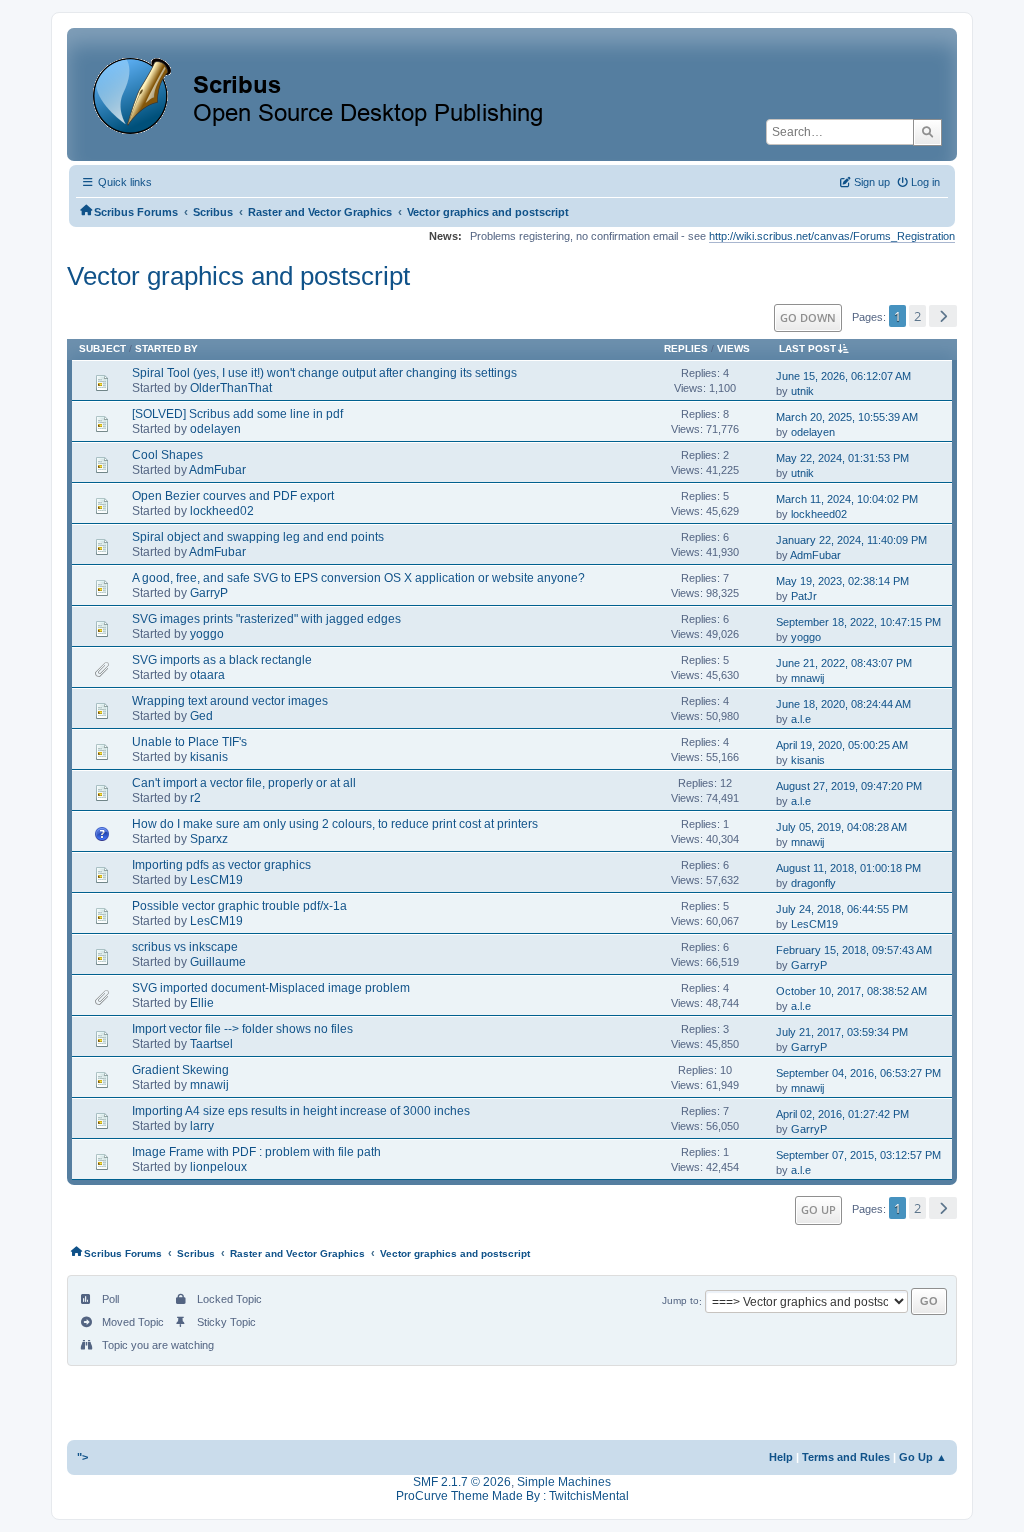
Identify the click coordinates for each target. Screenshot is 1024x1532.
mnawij (807, 678)
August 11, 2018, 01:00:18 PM (848, 868)
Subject (102, 348)
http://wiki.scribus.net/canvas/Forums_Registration (832, 236)
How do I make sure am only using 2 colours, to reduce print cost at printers (335, 824)
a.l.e (801, 719)
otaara (207, 675)
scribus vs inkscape (185, 947)
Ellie (202, 1003)
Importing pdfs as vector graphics (221, 865)
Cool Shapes (167, 455)
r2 (195, 798)
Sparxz (209, 839)
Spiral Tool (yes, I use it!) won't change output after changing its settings (324, 373)
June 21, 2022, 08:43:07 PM (844, 663)
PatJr (804, 596)
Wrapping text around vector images (230, 701)
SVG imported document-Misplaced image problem (271, 988)
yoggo (207, 634)
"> (82, 1457)
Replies (686, 348)
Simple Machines (564, 1482)
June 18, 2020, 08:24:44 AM (843, 704)
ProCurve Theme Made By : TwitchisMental (512, 1496)
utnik (802, 391)
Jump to (680, 1301)
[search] (927, 132)
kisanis (209, 757)
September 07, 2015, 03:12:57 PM (858, 1155)
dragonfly (813, 883)
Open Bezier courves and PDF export (233, 496)
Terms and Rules (846, 1457)
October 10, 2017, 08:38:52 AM (851, 991)
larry (202, 1126)
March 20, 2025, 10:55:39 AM (847, 417)
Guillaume (218, 962)
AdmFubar (217, 470)
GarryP (209, 593)
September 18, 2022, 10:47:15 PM (858, 622)
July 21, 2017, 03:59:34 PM (842, 1032)
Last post (807, 348)
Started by (166, 348)
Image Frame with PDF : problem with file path (256, 1152)
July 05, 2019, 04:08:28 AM (841, 827)
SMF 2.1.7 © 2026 (462, 1482)
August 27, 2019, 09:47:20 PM (849, 786)
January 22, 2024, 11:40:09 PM (851, 540)
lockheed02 (222, 511)
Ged (201, 716)
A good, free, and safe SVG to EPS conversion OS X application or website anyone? (358, 578)
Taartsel (211, 1044)
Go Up (818, 1209)
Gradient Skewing (180, 1070)
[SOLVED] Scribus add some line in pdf (237, 414)
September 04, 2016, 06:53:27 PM (858, 1073)
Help (781, 1457)
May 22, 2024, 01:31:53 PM (842, 458)
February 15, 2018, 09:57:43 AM (854, 950)
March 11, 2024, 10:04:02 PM (847, 499)
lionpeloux (218, 1167)
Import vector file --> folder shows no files (242, 1029)
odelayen (215, 429)
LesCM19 (216, 880)
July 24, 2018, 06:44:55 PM (842, 909)
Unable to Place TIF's (189, 742)
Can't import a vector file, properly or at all (244, 783)
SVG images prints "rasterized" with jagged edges (266, 619)
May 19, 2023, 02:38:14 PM (842, 581)
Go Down (808, 317)
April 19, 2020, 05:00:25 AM (842, 745)
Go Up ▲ (923, 1457)
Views (733, 348)
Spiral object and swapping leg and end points (258, 537)
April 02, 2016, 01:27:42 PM (842, 1114)
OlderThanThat (231, 388)
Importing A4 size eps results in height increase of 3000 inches (301, 1111)
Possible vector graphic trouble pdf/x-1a (239, 906)
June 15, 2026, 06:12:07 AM (843, 376)
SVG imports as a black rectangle (222, 660)
